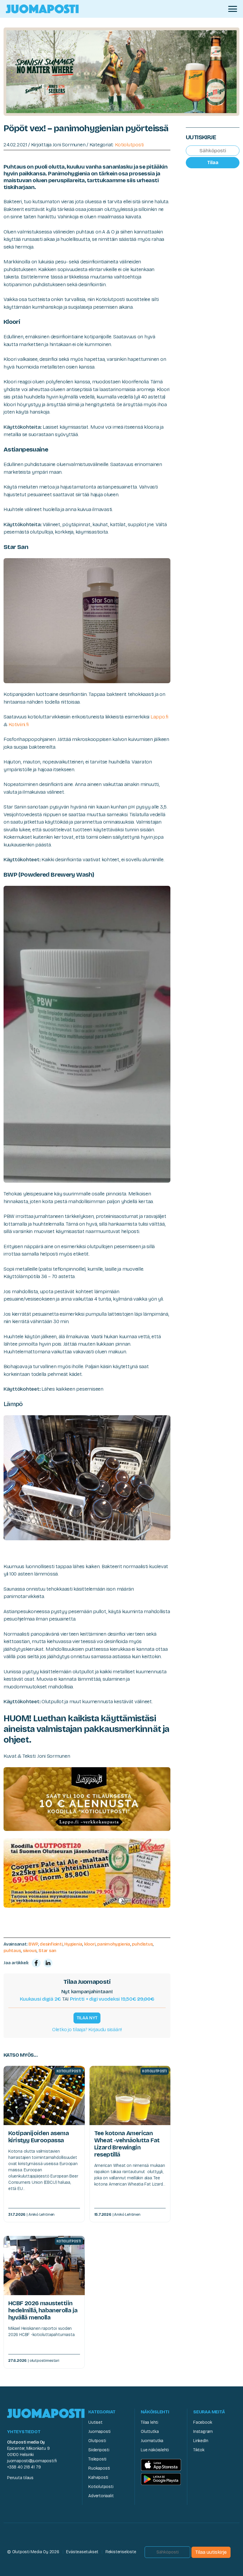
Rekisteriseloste (121, 2552)
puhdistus (142, 1944)
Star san (47, 1951)
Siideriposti (99, 2450)
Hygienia (73, 1944)
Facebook (203, 2422)
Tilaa (213, 162)
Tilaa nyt (87, 2018)
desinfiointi (51, 1944)
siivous (30, 1951)
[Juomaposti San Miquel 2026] (121, 71)
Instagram (203, 2432)
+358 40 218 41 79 (24, 2467)
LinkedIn (201, 2441)
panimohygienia (114, 1944)
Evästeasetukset (82, 2552)
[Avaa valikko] (233, 9)
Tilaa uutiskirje (211, 2552)
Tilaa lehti (150, 2422)
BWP (33, 1944)
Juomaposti (99, 2432)
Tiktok (199, 2450)
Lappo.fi (159, 717)
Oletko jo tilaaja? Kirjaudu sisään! (87, 2030)
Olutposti (97, 2441)
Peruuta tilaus (20, 2478)
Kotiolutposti (130, 145)
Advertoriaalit (101, 2496)
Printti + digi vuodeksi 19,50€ (112, 1999)
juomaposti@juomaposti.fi (32, 2461)
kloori (90, 1944)
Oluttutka (150, 2432)
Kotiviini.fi (19, 725)
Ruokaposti (99, 2468)
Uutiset (95, 2422)
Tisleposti (97, 2459)
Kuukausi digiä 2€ (41, 1999)
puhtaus (12, 1951)
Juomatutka (152, 2441)
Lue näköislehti (155, 2450)
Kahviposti (98, 2477)
